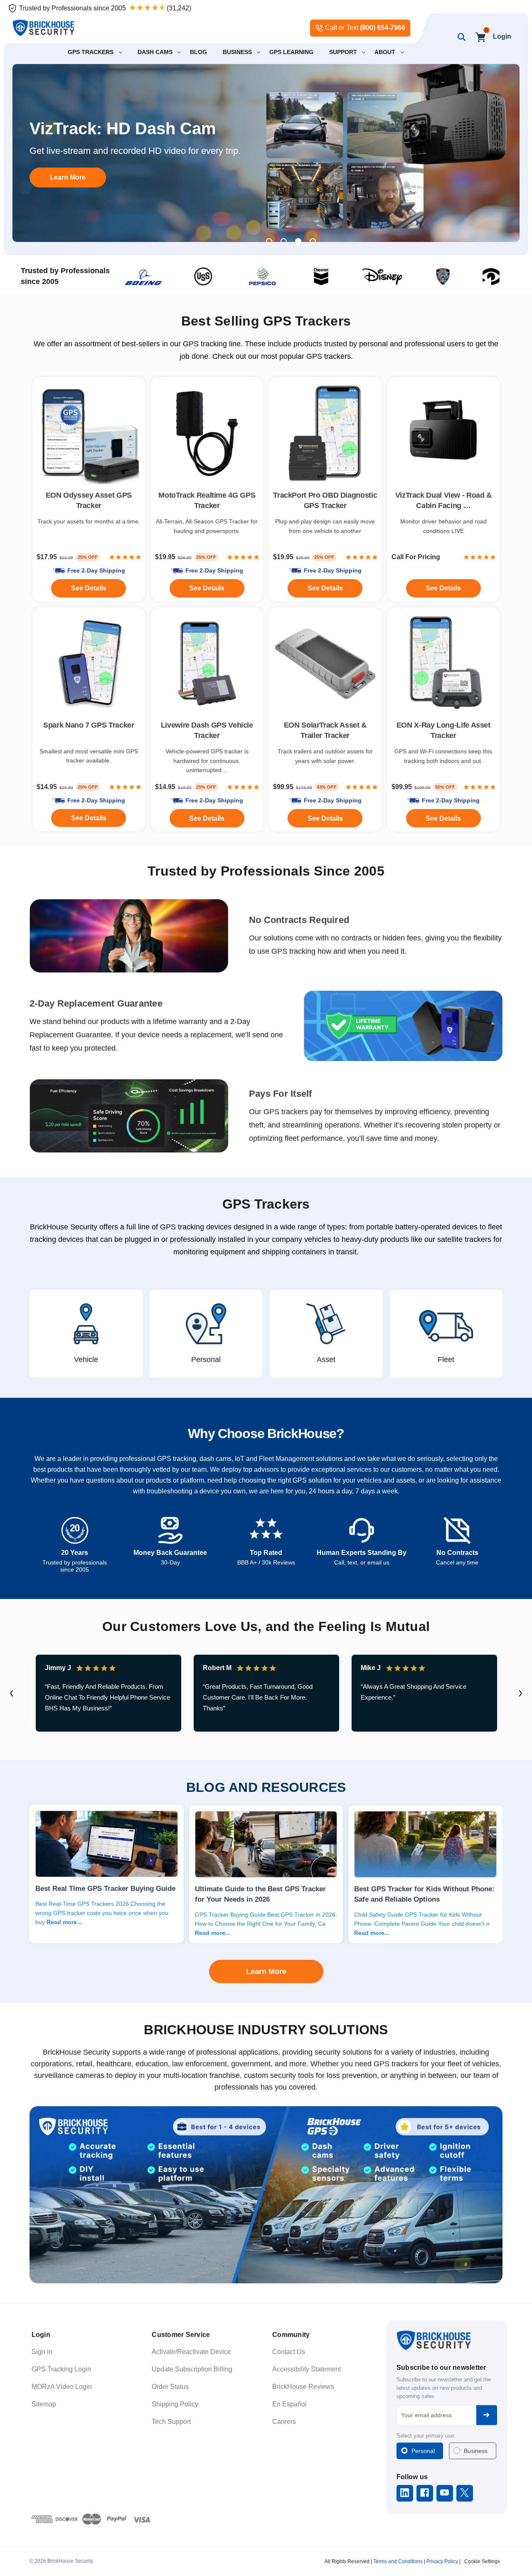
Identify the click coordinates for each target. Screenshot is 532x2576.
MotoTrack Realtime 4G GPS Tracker (207, 500)
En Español (289, 2404)
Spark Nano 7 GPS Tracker (89, 725)
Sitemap (44, 2404)
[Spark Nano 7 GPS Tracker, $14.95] (89, 664)
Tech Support (171, 2422)
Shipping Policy (175, 2404)
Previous (12, 1693)
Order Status (170, 2387)
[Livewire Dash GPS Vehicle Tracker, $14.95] (207, 664)
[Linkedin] (405, 2493)
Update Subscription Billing (192, 2369)
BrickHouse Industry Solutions (266, 2030)
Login (502, 36)
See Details (325, 818)
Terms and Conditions (398, 2561)
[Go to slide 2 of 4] (284, 241)
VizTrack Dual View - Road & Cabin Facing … (443, 500)
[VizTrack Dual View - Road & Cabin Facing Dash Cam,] (444, 433)
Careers (284, 2422)
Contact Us (289, 2352)
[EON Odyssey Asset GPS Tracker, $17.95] (89, 433)
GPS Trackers (266, 1204)
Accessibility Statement (307, 2369)
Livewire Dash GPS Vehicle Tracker (207, 730)
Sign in (42, 2352)
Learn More (68, 183)
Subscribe (487, 2415)
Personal (423, 2451)
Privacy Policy (442, 2561)
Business (476, 2451)
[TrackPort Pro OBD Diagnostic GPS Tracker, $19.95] (325, 433)
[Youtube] (445, 2493)
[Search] (460, 37)
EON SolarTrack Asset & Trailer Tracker (325, 730)
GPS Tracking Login (61, 2369)
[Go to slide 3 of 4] (298, 241)
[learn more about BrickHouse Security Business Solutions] (266, 2195)
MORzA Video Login (62, 2387)
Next (520, 1693)
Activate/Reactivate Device (191, 2352)
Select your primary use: (426, 2436)
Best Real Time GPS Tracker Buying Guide (105, 1888)
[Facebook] (425, 2493)
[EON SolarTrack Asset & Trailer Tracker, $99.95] (325, 664)
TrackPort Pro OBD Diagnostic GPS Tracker (325, 500)
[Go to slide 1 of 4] (269, 241)
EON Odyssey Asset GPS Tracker (89, 500)
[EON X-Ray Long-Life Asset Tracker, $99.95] (444, 664)
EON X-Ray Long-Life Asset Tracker (443, 730)
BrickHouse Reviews (303, 2387)
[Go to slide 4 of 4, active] (313, 241)
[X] (464, 2493)
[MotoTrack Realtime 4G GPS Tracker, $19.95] (207, 433)
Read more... (64, 1922)
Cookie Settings (482, 2561)
